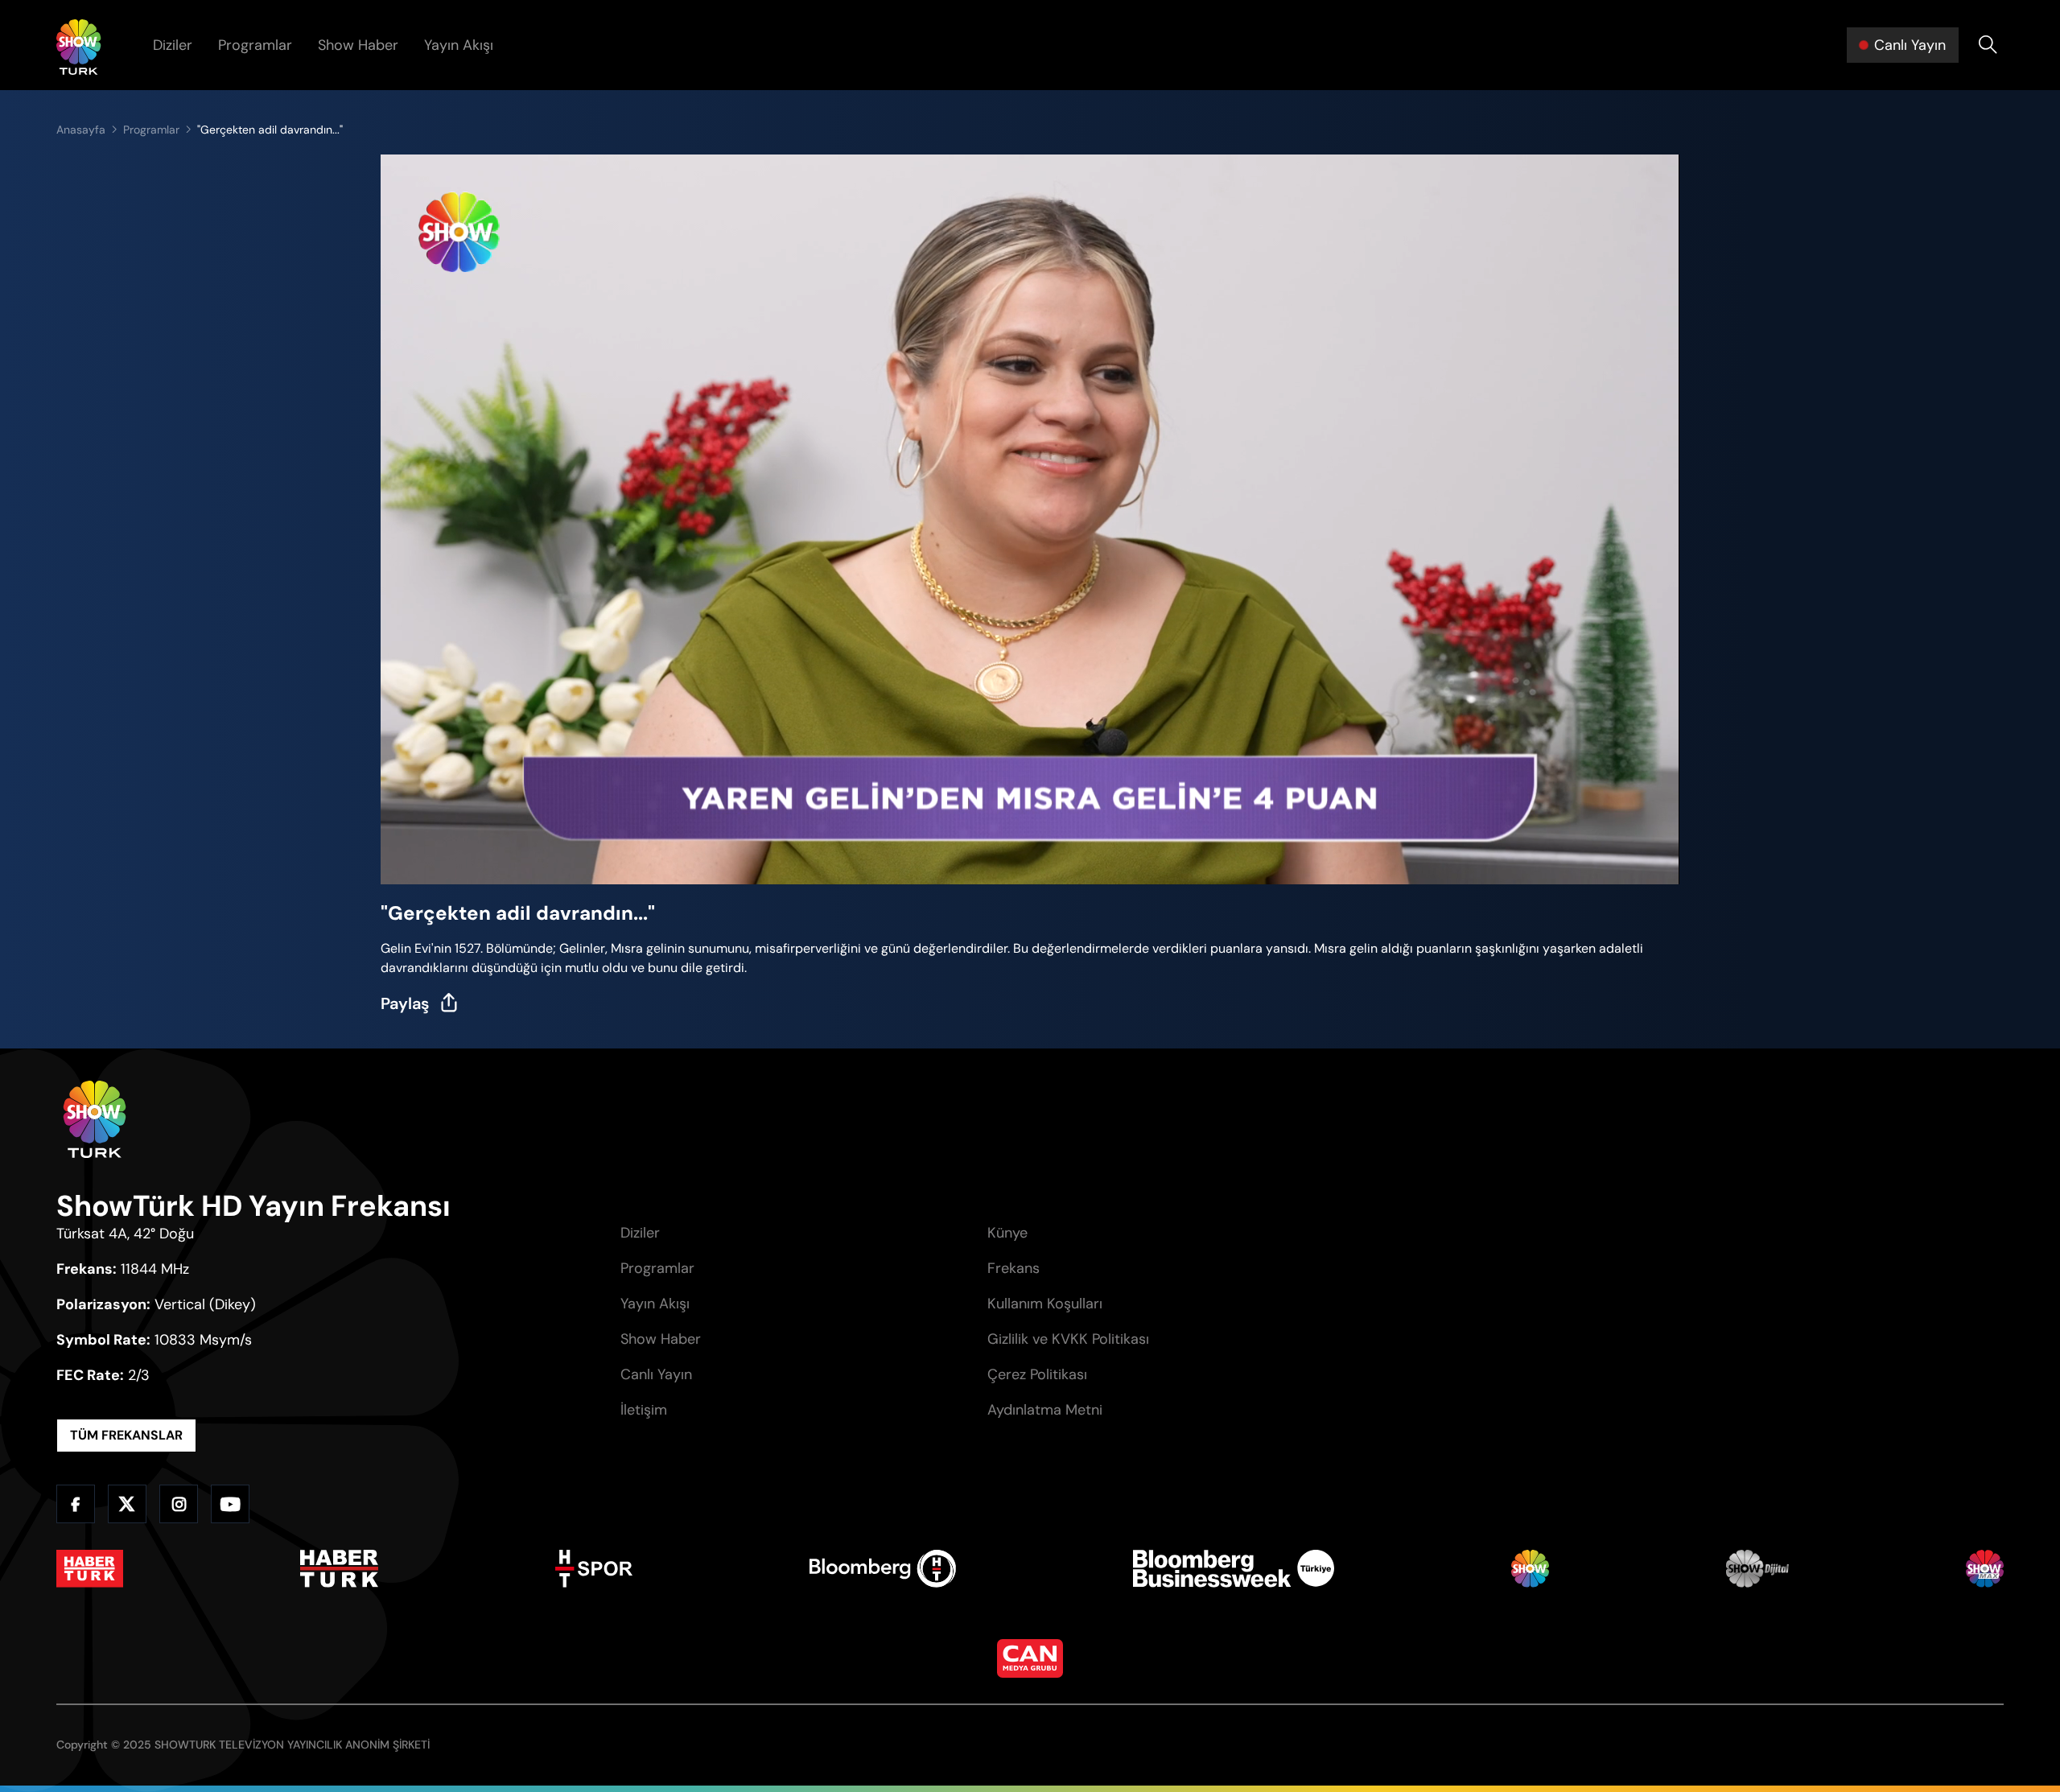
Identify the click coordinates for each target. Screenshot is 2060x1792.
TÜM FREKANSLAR (126, 1435)
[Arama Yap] (1988, 45)
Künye (1007, 1233)
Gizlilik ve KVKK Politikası (1068, 1339)
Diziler (173, 45)
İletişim (644, 1410)
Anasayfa (81, 130)
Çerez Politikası (1037, 1374)
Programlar (255, 45)
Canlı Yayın (656, 1374)
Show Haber (358, 45)
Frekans (1014, 1268)
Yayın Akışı (459, 45)
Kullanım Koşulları (1045, 1304)
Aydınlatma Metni (1045, 1410)
